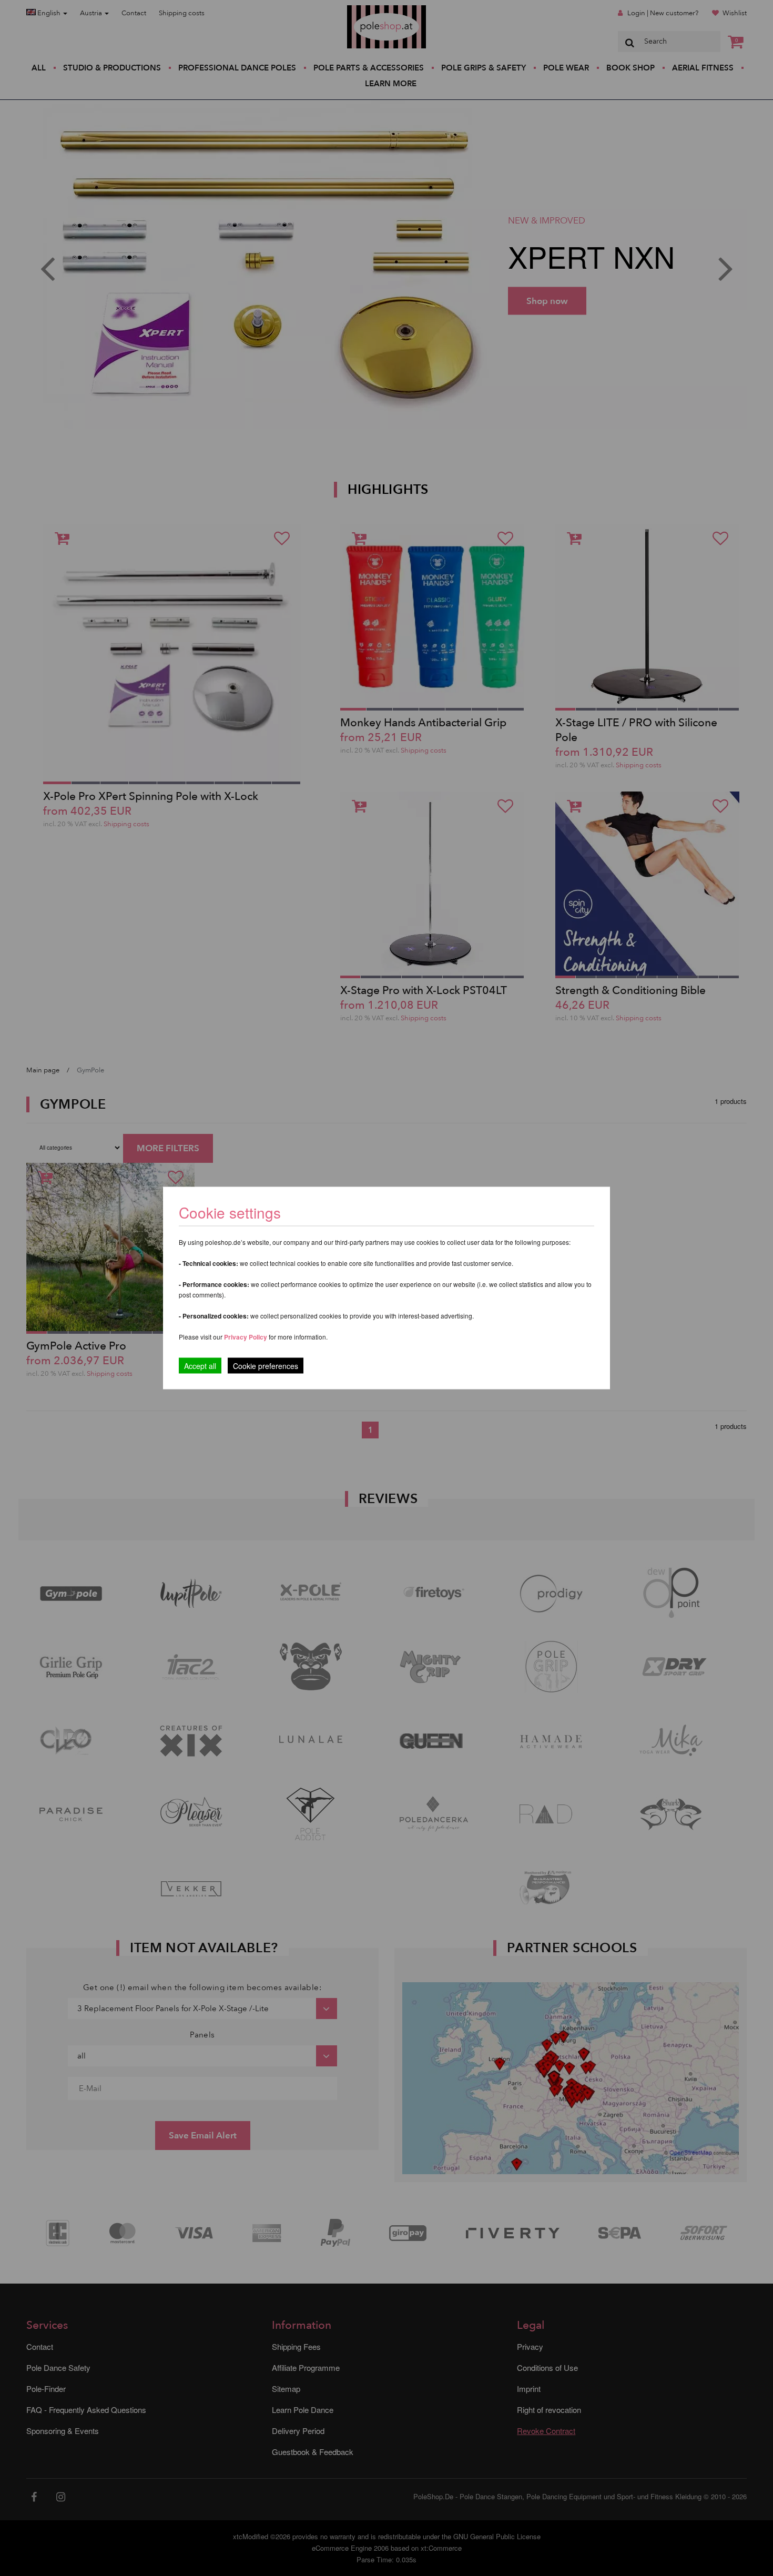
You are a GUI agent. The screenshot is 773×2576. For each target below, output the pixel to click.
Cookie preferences (266, 1366)
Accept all (200, 1366)
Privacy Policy (246, 1337)
